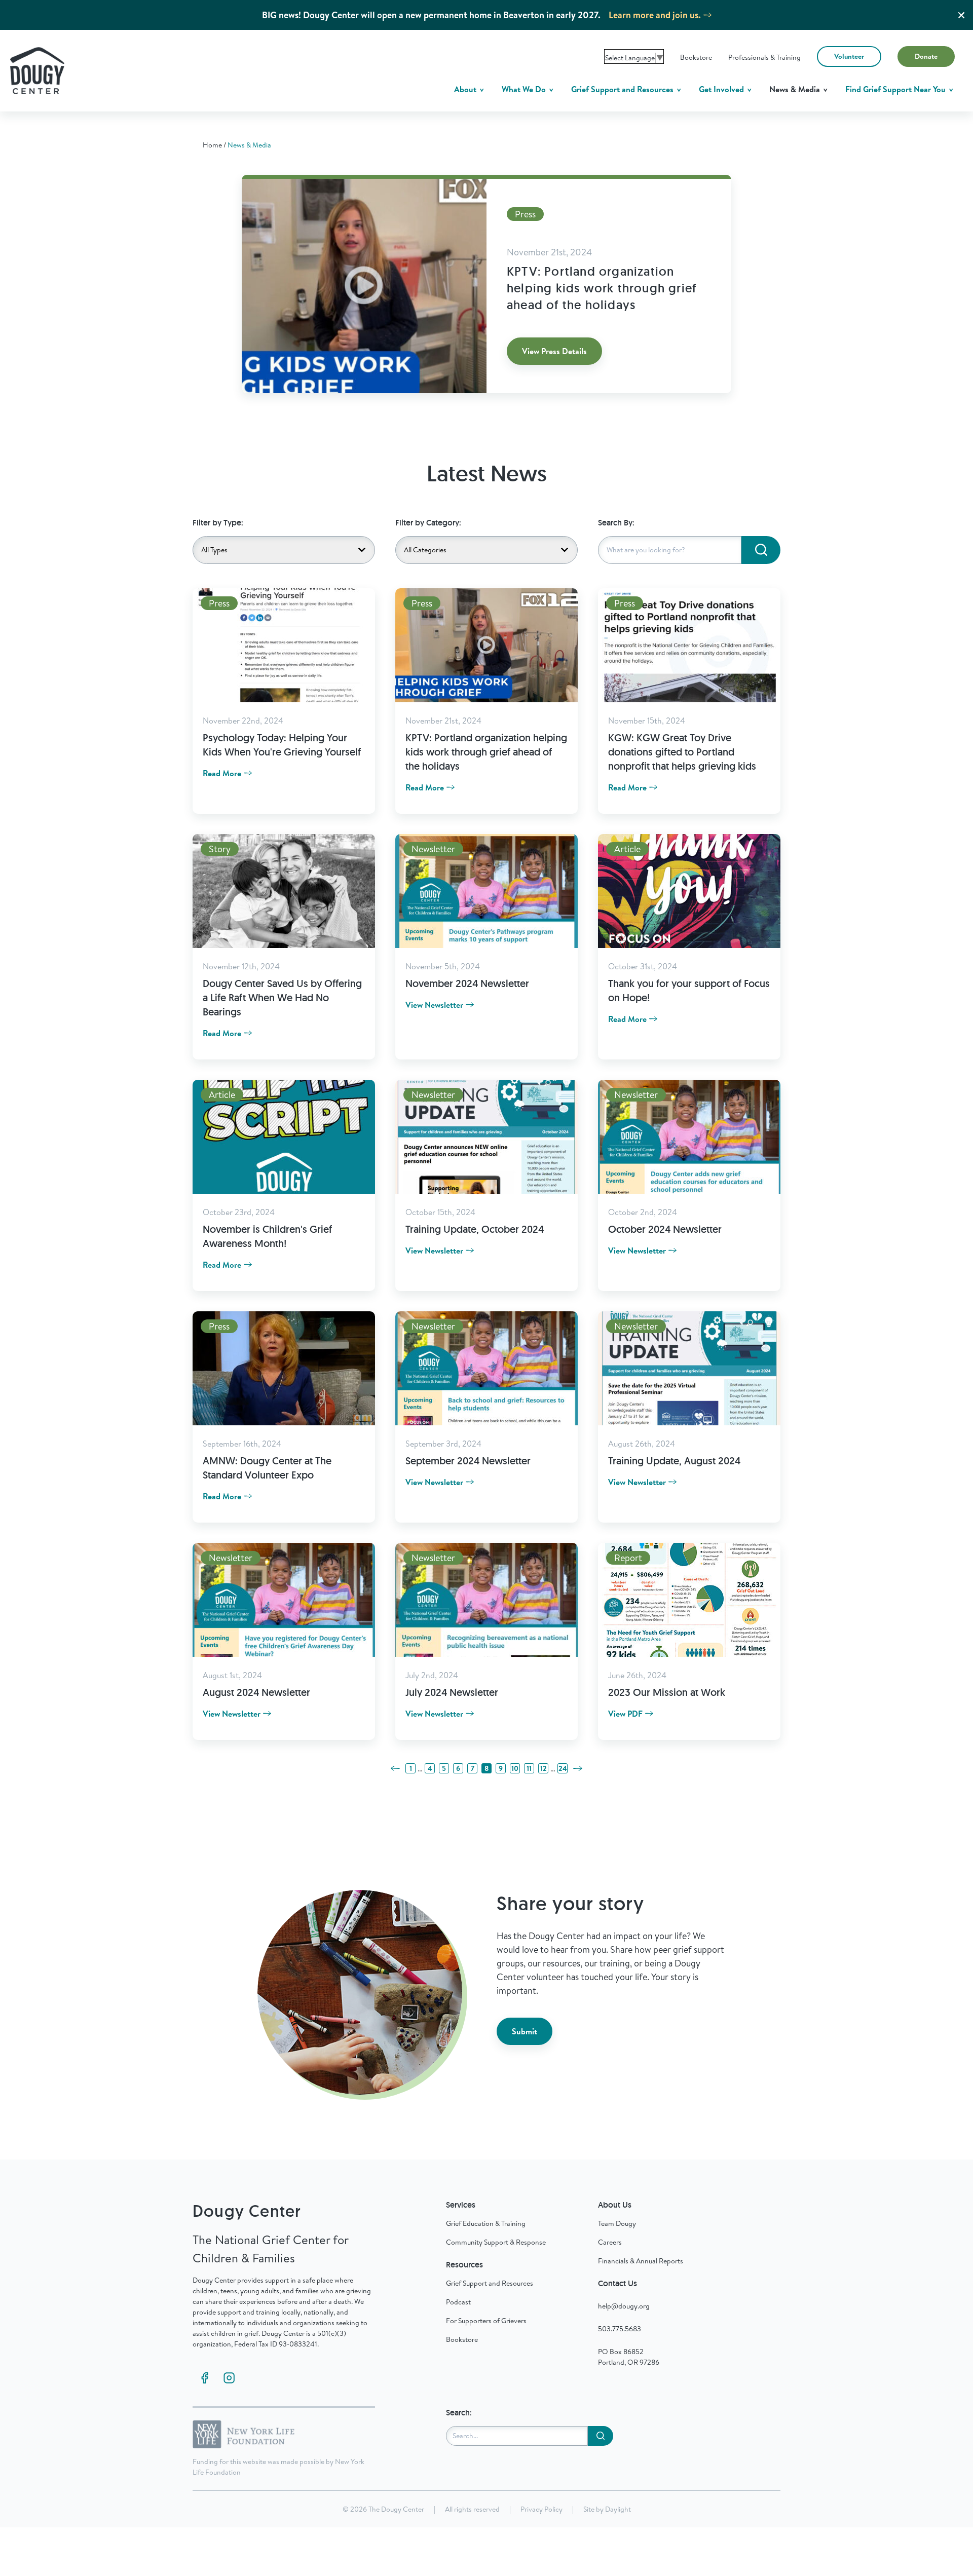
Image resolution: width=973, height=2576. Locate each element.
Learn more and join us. (655, 15)
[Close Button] (961, 15)
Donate (926, 56)
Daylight (618, 2509)
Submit (525, 2031)
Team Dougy (617, 2223)
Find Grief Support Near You (896, 89)
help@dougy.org (624, 2306)
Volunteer (849, 56)
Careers (610, 2242)
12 (544, 1768)
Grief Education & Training (486, 2223)
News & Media (796, 89)
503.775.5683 (620, 2329)
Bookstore (696, 57)
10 (515, 1768)
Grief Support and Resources (623, 89)
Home (212, 145)
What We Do (525, 89)
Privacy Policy (541, 2509)
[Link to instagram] (229, 2378)
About (466, 89)
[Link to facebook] (205, 2378)
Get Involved (722, 89)
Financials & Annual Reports (641, 2261)
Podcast (458, 2302)
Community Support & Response (496, 2242)
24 (563, 1768)
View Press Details (554, 351)
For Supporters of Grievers (486, 2321)
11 (529, 1768)
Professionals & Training (764, 57)
